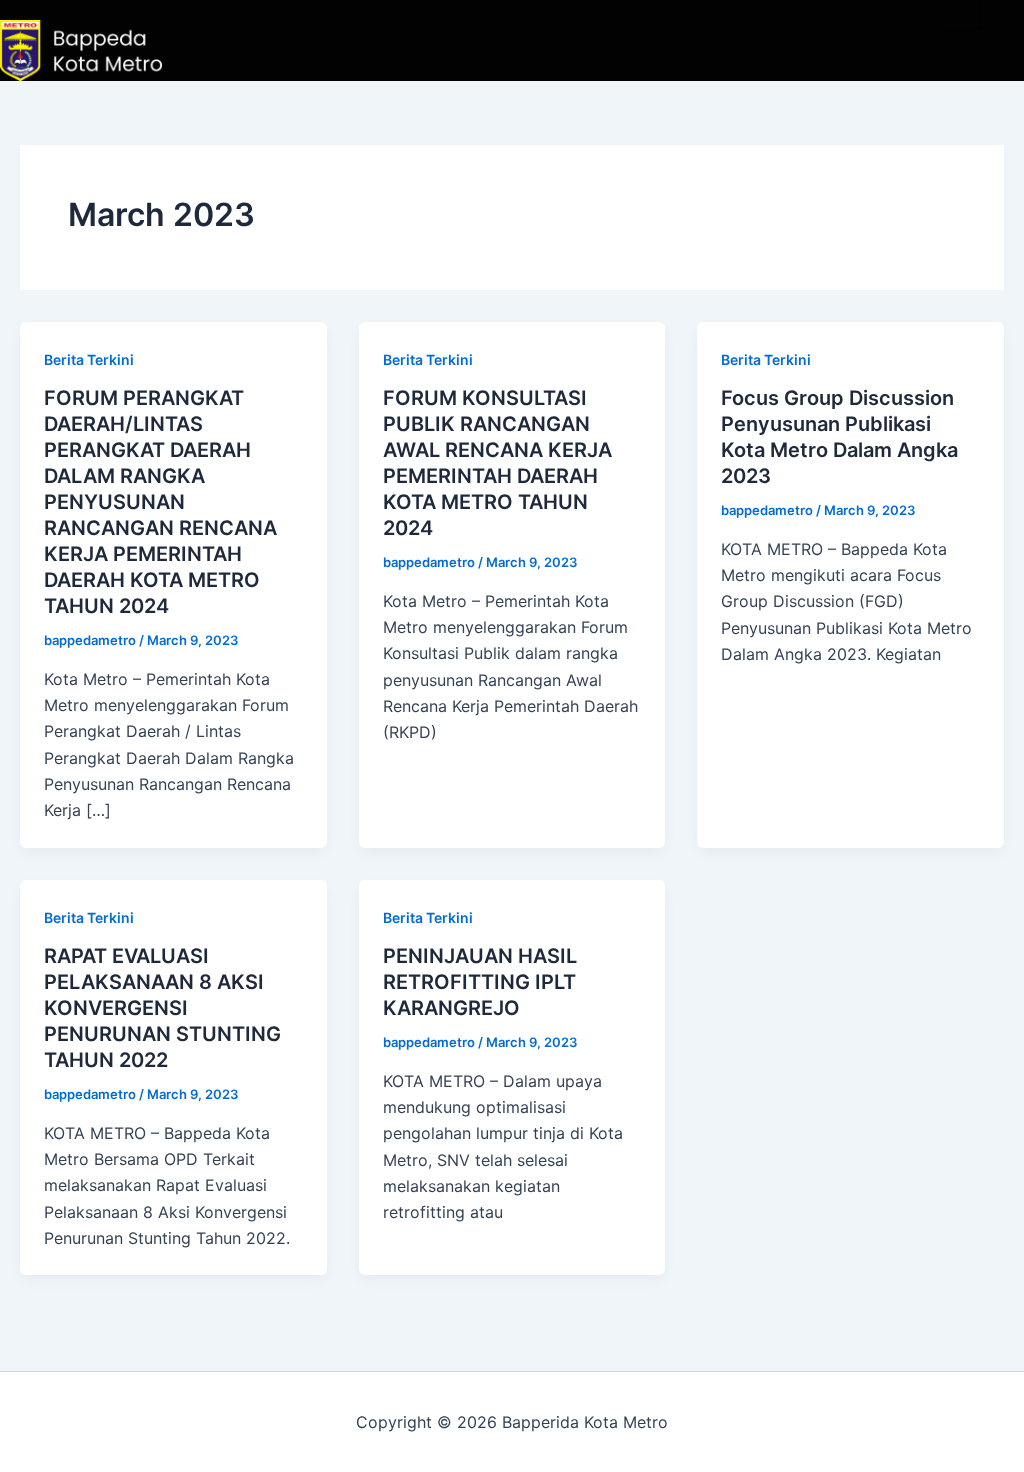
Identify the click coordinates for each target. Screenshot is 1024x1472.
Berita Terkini (89, 359)
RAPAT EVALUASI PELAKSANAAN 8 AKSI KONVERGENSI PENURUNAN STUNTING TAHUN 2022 (162, 1008)
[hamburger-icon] (958, 14)
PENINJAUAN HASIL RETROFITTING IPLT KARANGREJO (480, 982)
